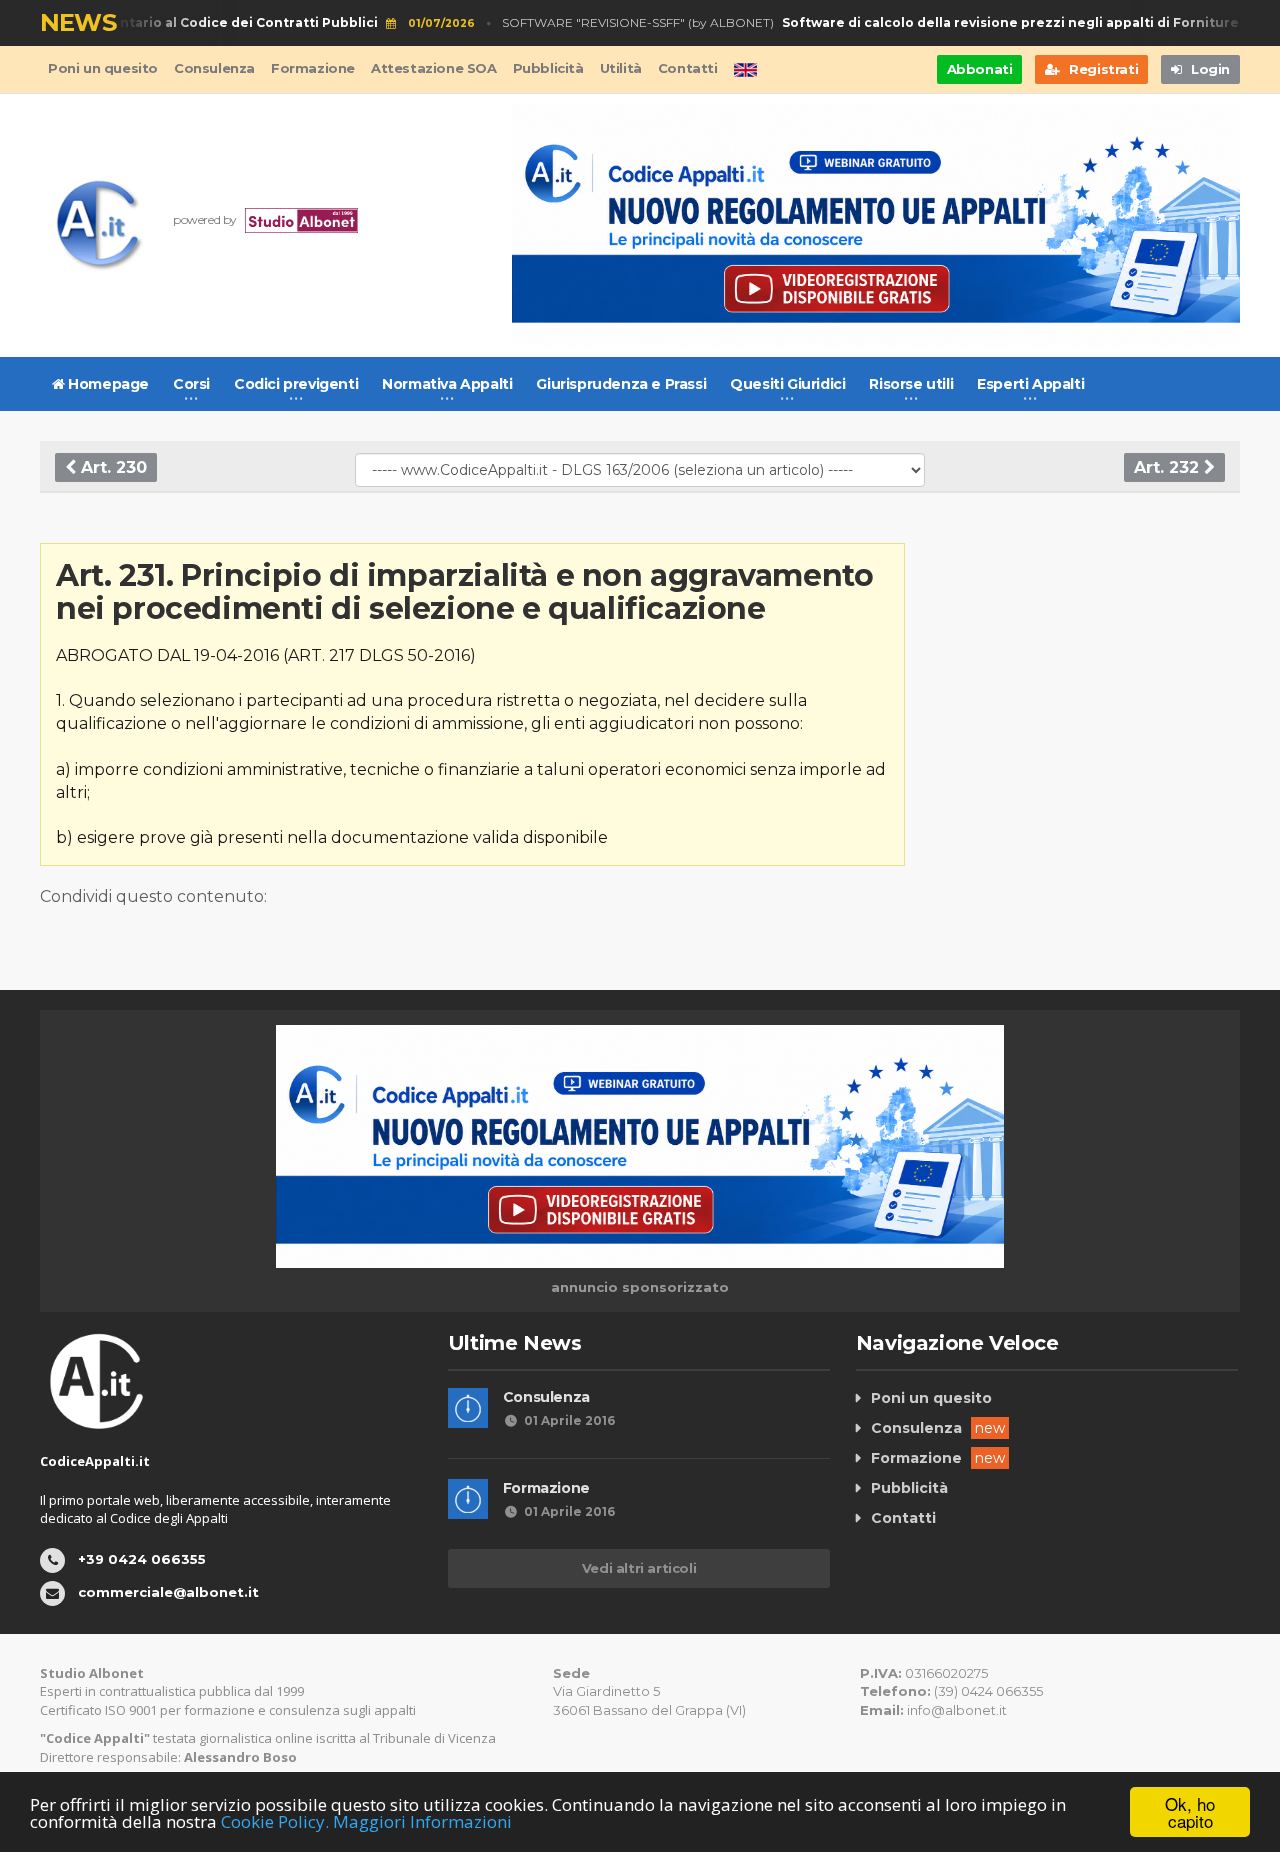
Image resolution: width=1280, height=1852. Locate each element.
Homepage (107, 384)
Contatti (688, 68)
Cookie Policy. (275, 1821)
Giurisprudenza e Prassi (621, 384)
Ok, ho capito (1190, 1812)
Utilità (621, 68)
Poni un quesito (103, 68)
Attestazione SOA (434, 68)
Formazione (313, 68)
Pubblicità (548, 68)
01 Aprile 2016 (569, 1420)
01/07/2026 (424, 23)
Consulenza (214, 68)
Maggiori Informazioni (422, 1821)
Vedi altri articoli (639, 1568)
